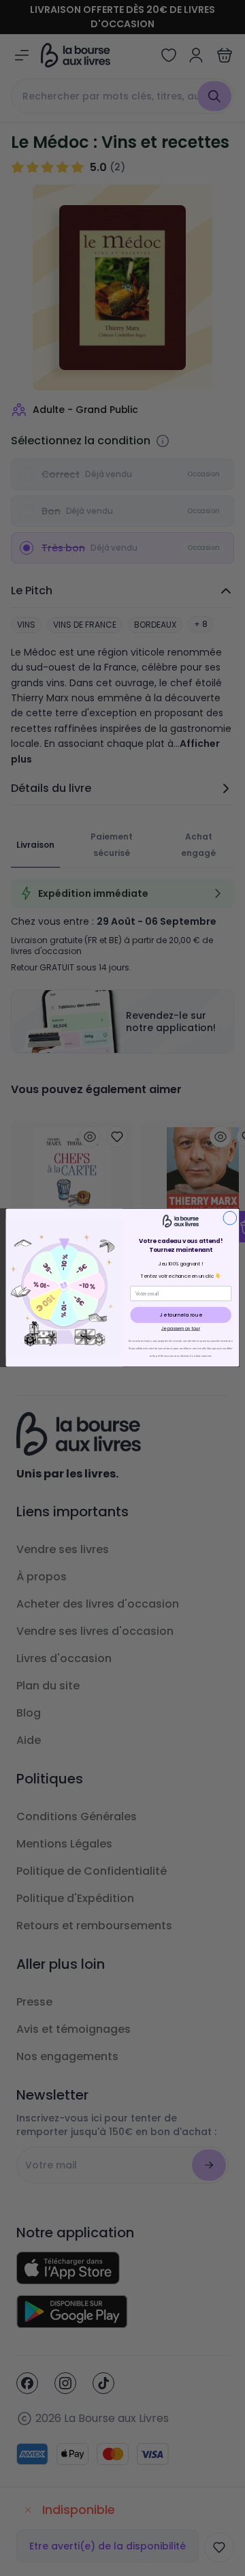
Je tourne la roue (181, 1315)
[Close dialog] (230, 1218)
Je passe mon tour (181, 1329)
